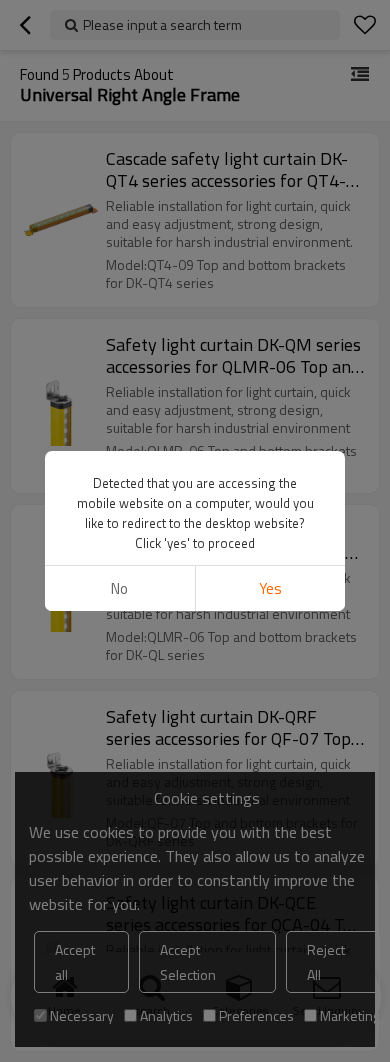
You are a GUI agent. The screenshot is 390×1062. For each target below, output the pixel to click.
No (119, 588)
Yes (270, 588)
